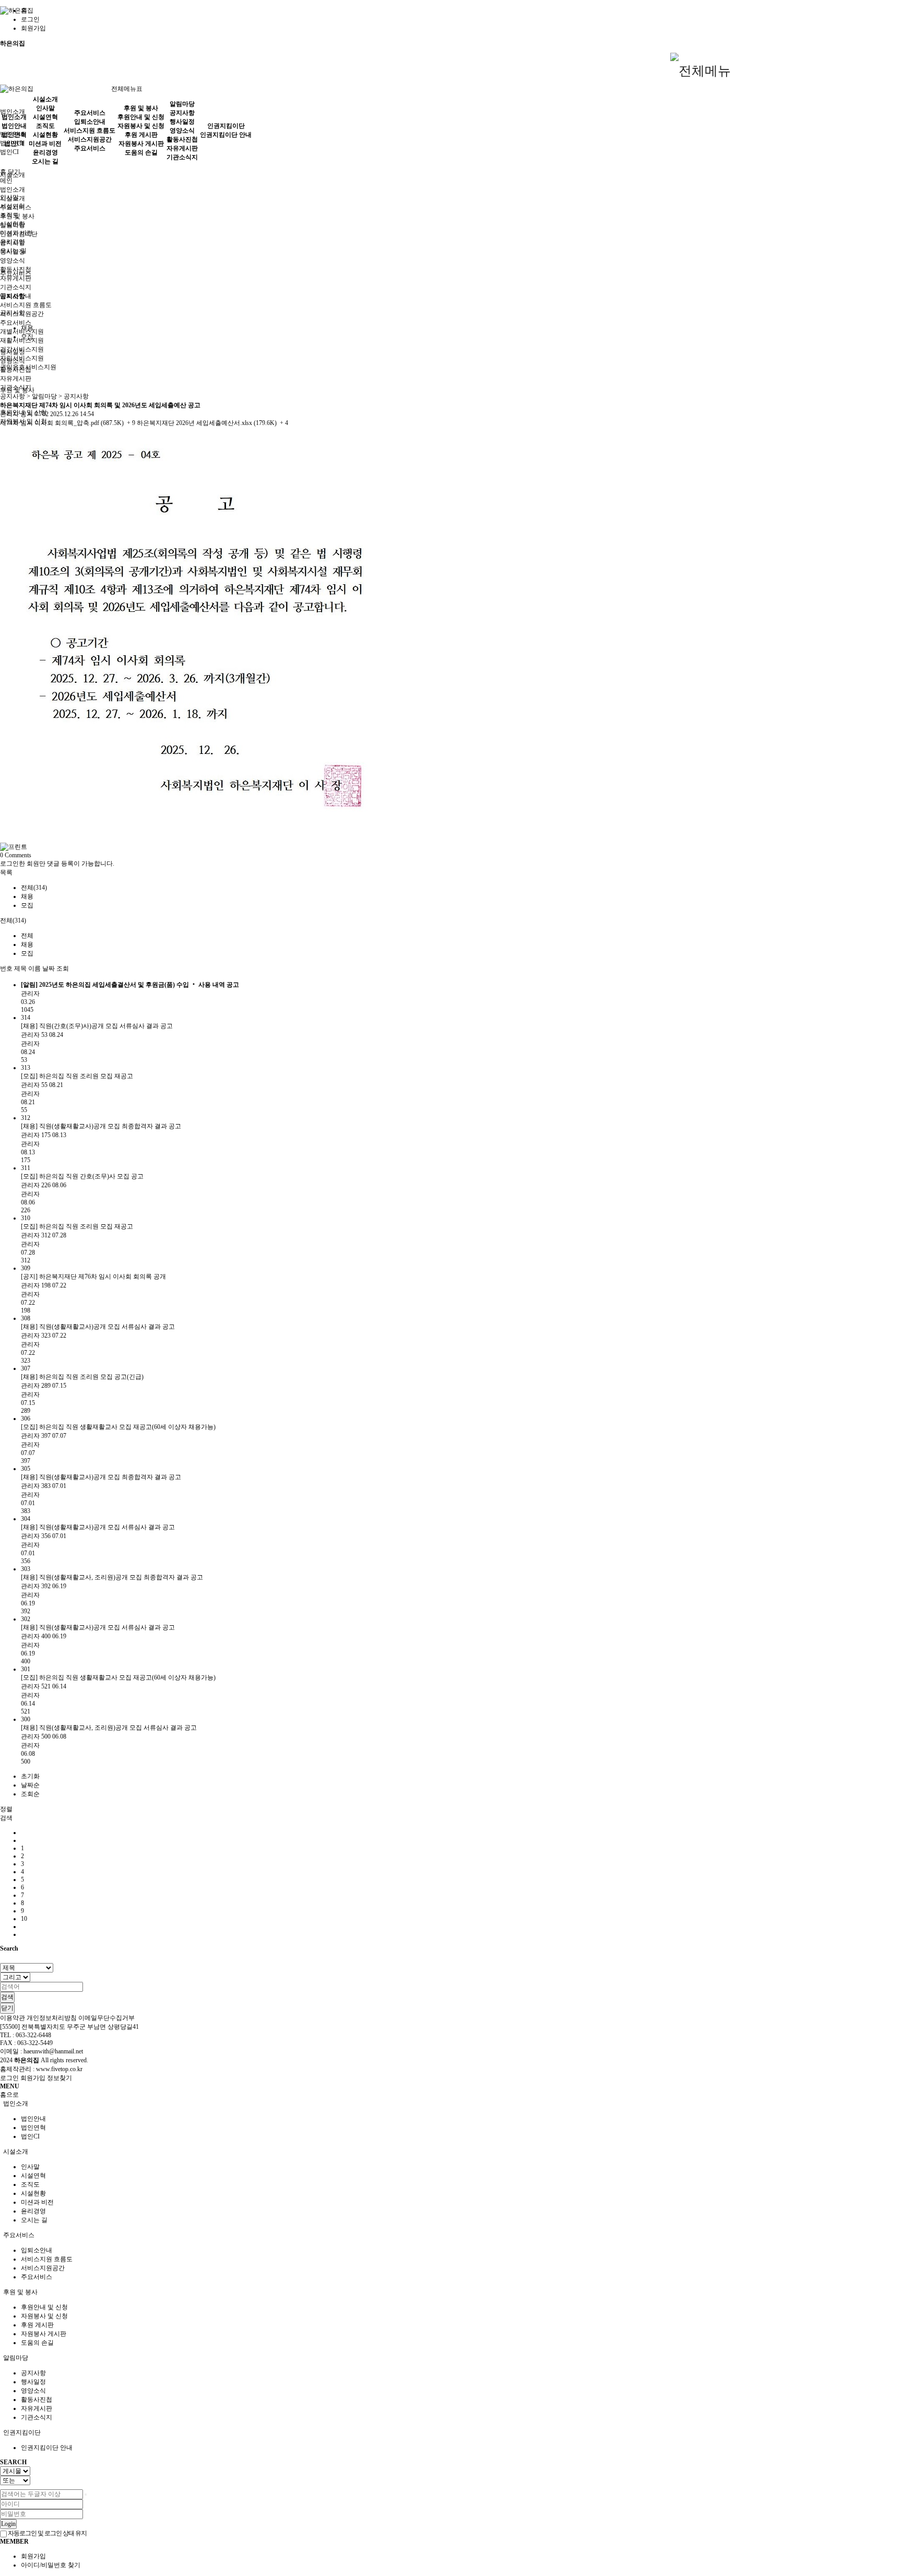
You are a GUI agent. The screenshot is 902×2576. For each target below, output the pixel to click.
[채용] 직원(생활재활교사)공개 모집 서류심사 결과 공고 (98, 1327)
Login (8, 2524)
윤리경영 (45, 152)
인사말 (45, 108)
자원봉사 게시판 (141, 144)
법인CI (9, 152)
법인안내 (14, 126)
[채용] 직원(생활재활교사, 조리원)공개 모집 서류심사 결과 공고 (109, 1728)
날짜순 (30, 1785)
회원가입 (33, 28)
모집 (27, 337)
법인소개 (13, 112)
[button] (6, 872)
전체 (27, 936)
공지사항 (182, 113)
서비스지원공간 (90, 139)
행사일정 (182, 122)
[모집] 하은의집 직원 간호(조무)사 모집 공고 (82, 1176)
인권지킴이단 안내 (226, 135)
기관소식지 (182, 157)
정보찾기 (60, 2078)
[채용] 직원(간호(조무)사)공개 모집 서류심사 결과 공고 (97, 1026)
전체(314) (34, 888)
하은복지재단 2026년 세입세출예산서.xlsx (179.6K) (212, 423)
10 (24, 1919)
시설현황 (45, 135)
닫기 (14, 172)
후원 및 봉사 (141, 108)
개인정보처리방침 (52, 2018)
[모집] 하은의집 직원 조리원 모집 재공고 (77, 1076)
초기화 (30, 1776)
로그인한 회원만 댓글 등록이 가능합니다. (57, 864)
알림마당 (182, 104)
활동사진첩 (182, 139)
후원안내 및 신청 (141, 117)
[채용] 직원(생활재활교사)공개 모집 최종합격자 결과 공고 (101, 1126)
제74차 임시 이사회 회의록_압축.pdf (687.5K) (68, 423)
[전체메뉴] (701, 72)
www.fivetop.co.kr (59, 2069)
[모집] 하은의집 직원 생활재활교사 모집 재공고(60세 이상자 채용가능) (118, 1427)
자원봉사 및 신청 (141, 126)
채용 (27, 328)
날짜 (49, 968)
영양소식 (182, 131)
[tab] (451, 2104)
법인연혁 (14, 135)
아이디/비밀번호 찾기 (51, 2565)
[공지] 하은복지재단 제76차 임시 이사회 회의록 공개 (93, 1277)
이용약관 (13, 2018)
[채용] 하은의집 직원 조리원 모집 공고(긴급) (82, 1377)
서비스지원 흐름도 (26, 305)
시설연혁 (45, 117)
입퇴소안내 (90, 122)
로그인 (30, 19)
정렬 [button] (6, 1809)
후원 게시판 (141, 135)
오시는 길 (45, 161)
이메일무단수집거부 (106, 2018)
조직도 (45, 126)
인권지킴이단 (226, 126)
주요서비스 (16, 323)
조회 (63, 968)
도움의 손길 (141, 152)
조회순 (30, 1794)
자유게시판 (182, 148)
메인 (6, 181)
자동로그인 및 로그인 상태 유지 (47, 2533)
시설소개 (45, 99)
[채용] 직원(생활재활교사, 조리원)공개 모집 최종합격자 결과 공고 (112, 1577)
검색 (7, 1997)
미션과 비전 (45, 144)
